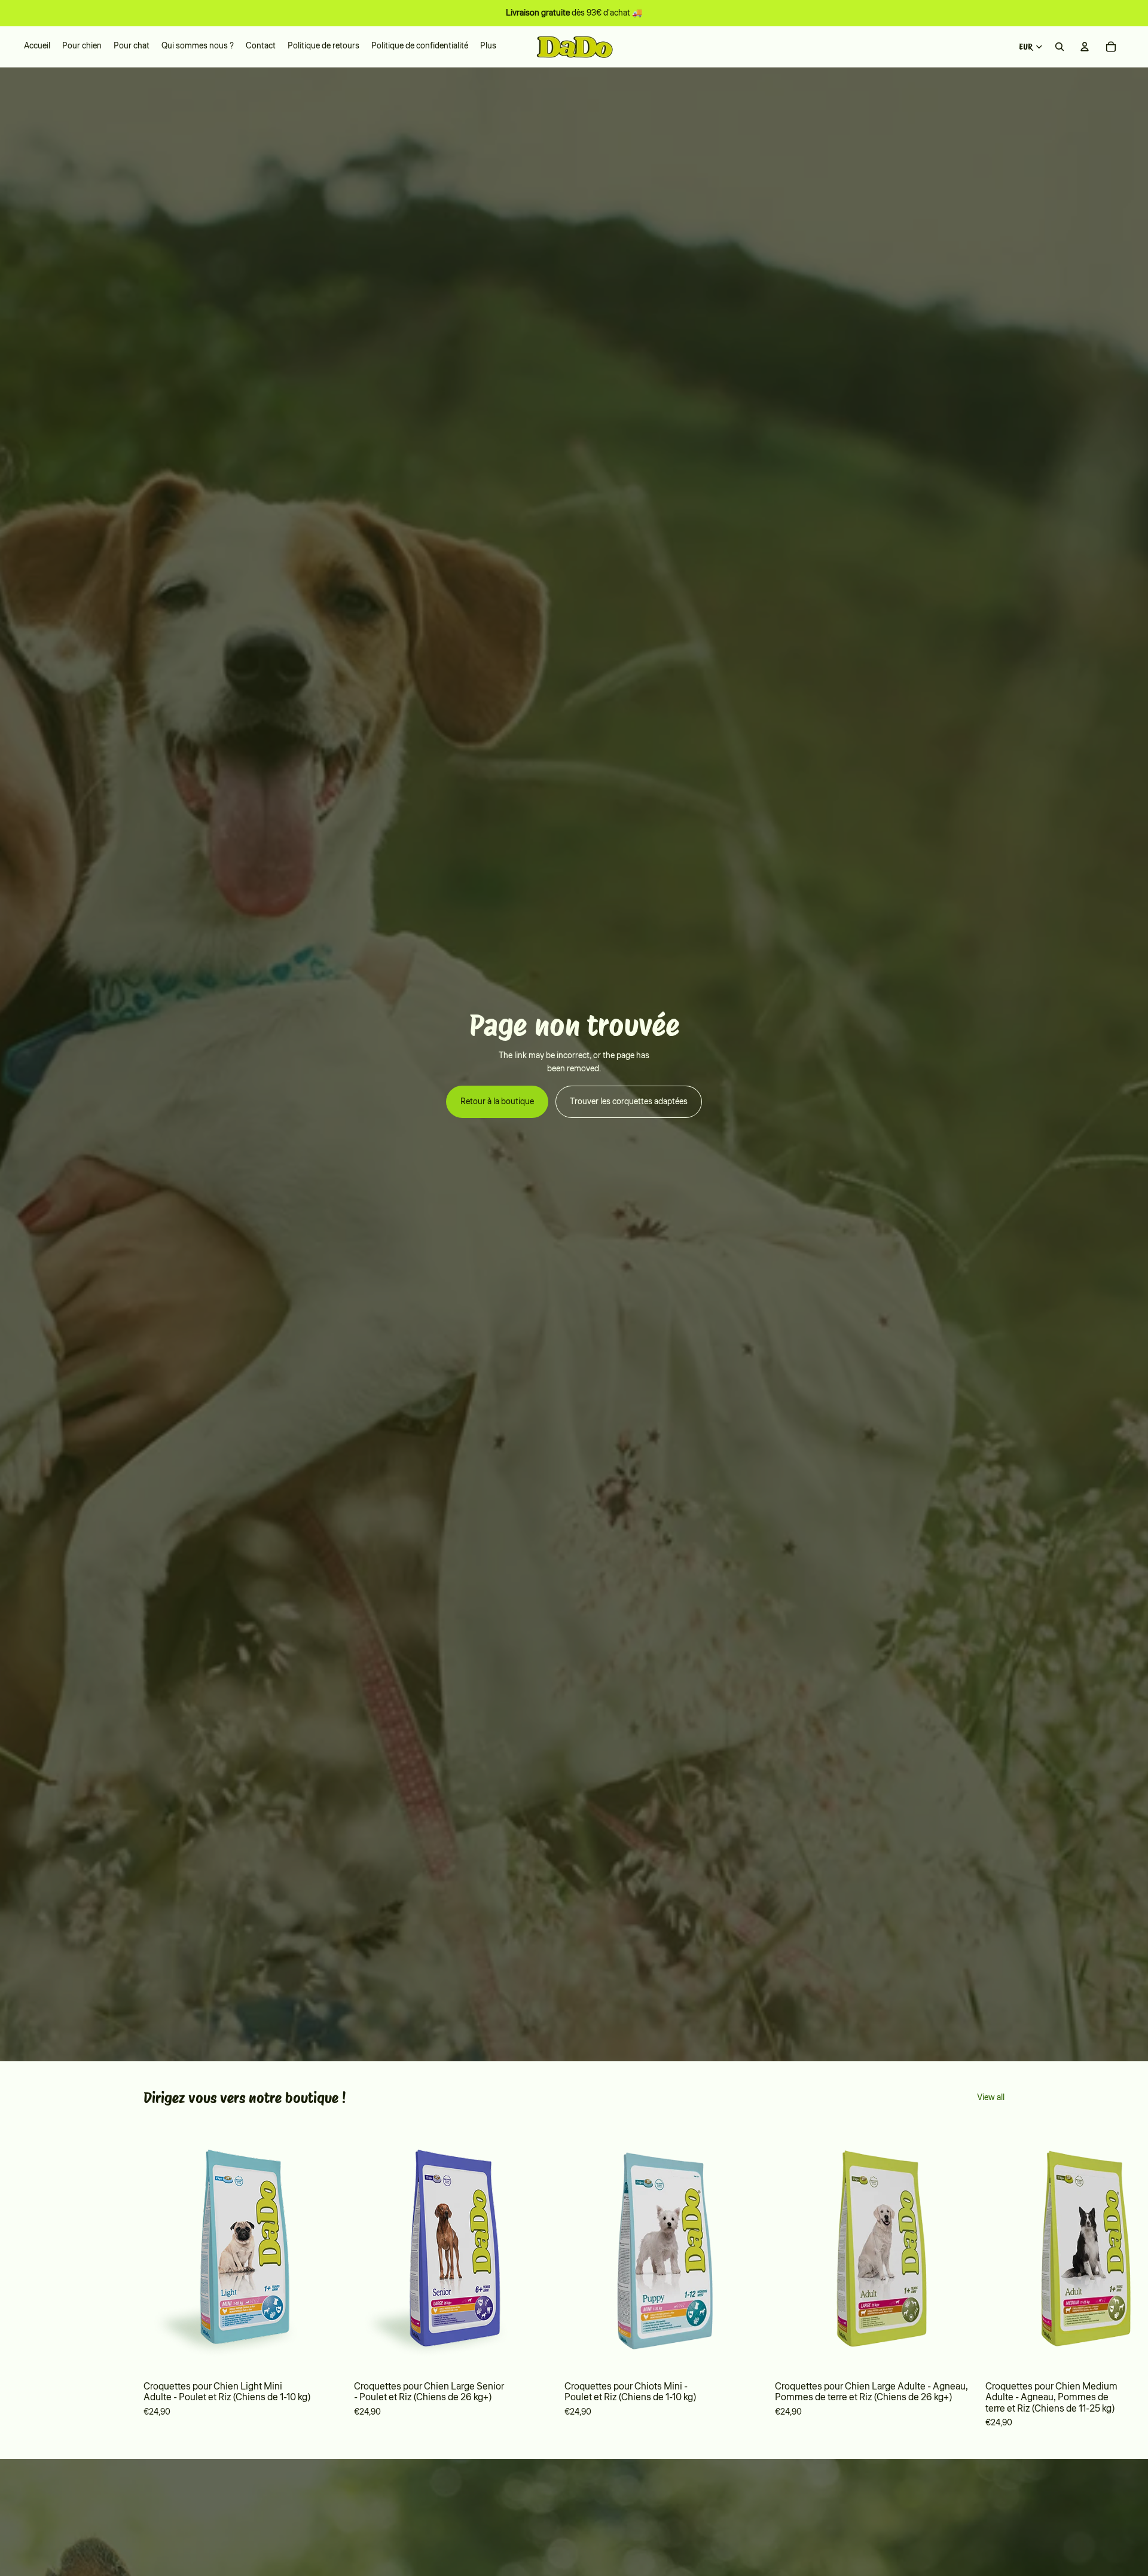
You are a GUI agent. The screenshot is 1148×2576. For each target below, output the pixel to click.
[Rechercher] (1060, 47)
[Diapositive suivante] (988, 2276)
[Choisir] (326, 2355)
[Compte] (1085, 47)
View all (991, 2098)
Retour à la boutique (497, 1102)
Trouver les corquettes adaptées (629, 1102)
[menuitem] (488, 47)
